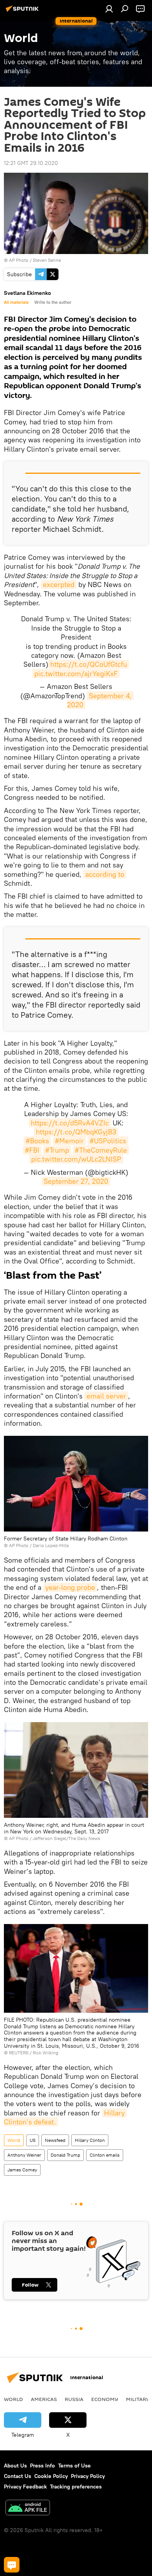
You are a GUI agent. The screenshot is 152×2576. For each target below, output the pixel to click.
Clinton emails (105, 2155)
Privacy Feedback (25, 2487)
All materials (16, 302)
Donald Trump (65, 2155)
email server (106, 1396)
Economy (105, 2399)
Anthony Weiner (24, 2155)
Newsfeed (55, 2140)
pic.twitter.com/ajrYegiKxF (76, 674)
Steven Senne (47, 260)
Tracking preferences (76, 2487)
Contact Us (18, 2476)
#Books (37, 1141)
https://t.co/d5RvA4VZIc (70, 1123)
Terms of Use (74, 2466)
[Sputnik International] (23, 12)
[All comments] (12, 2565)
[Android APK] (28, 2509)
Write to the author (53, 302)
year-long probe (70, 1587)
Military (138, 2399)
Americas (44, 2399)
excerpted (59, 584)
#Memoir (69, 1141)
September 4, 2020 (101, 700)
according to (105, 874)
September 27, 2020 (76, 1181)
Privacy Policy (88, 2476)
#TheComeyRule (101, 1150)
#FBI (32, 1150)
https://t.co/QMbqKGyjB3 (76, 1132)
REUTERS (19, 2053)
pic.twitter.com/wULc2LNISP (76, 1159)
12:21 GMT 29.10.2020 (31, 163)
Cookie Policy (51, 2476)
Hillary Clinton (90, 2140)
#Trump (57, 1150)
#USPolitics (108, 1141)
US (33, 2140)
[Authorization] (109, 9)
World (14, 2140)
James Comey (22, 2170)
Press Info (42, 2466)
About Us (15, 2466)
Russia (74, 2399)
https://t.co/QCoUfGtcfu (89, 664)
